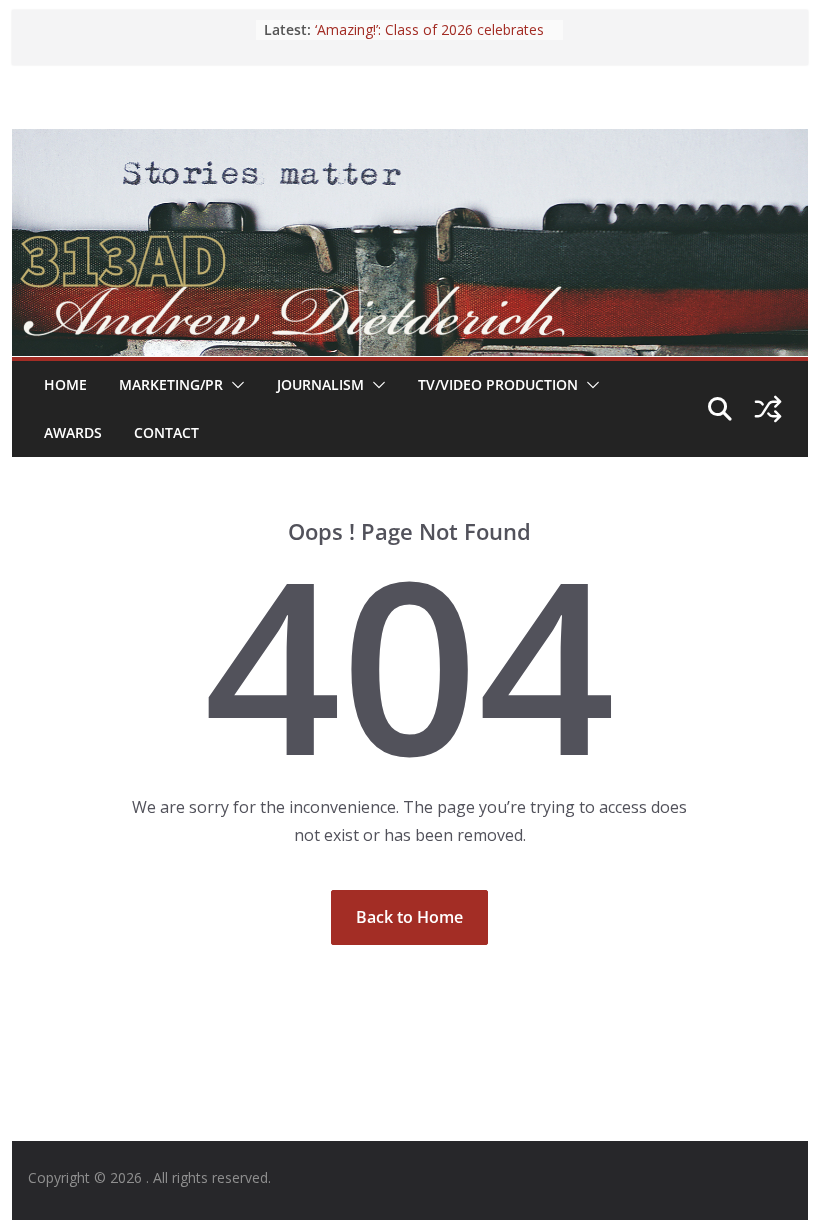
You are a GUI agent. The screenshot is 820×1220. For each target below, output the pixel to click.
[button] (234, 385)
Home (65, 384)
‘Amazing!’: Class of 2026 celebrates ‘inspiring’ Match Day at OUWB (429, 39)
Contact (166, 432)
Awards (73, 432)
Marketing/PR (171, 384)
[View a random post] (768, 409)
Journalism (320, 384)
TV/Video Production (498, 384)
